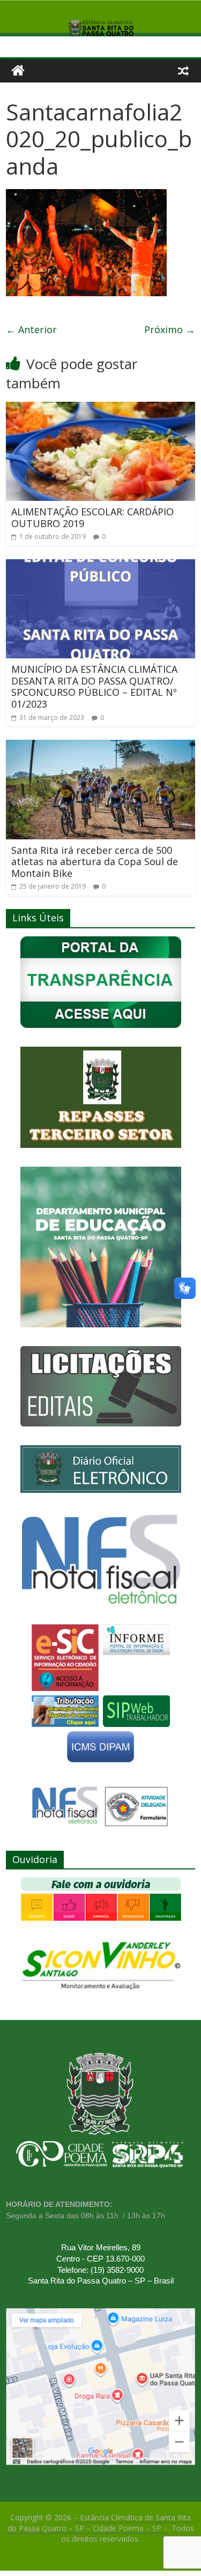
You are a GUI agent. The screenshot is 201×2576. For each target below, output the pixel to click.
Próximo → (170, 329)
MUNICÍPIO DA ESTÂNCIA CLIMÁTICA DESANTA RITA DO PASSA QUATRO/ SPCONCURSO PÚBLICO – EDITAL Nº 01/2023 (94, 686)
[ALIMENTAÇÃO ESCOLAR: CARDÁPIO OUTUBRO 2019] (100, 408)
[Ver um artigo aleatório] (183, 71)
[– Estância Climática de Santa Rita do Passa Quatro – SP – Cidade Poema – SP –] (18, 71)
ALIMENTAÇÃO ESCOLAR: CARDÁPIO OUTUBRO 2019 (92, 517)
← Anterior (31, 329)
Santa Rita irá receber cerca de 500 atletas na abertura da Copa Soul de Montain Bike (95, 862)
